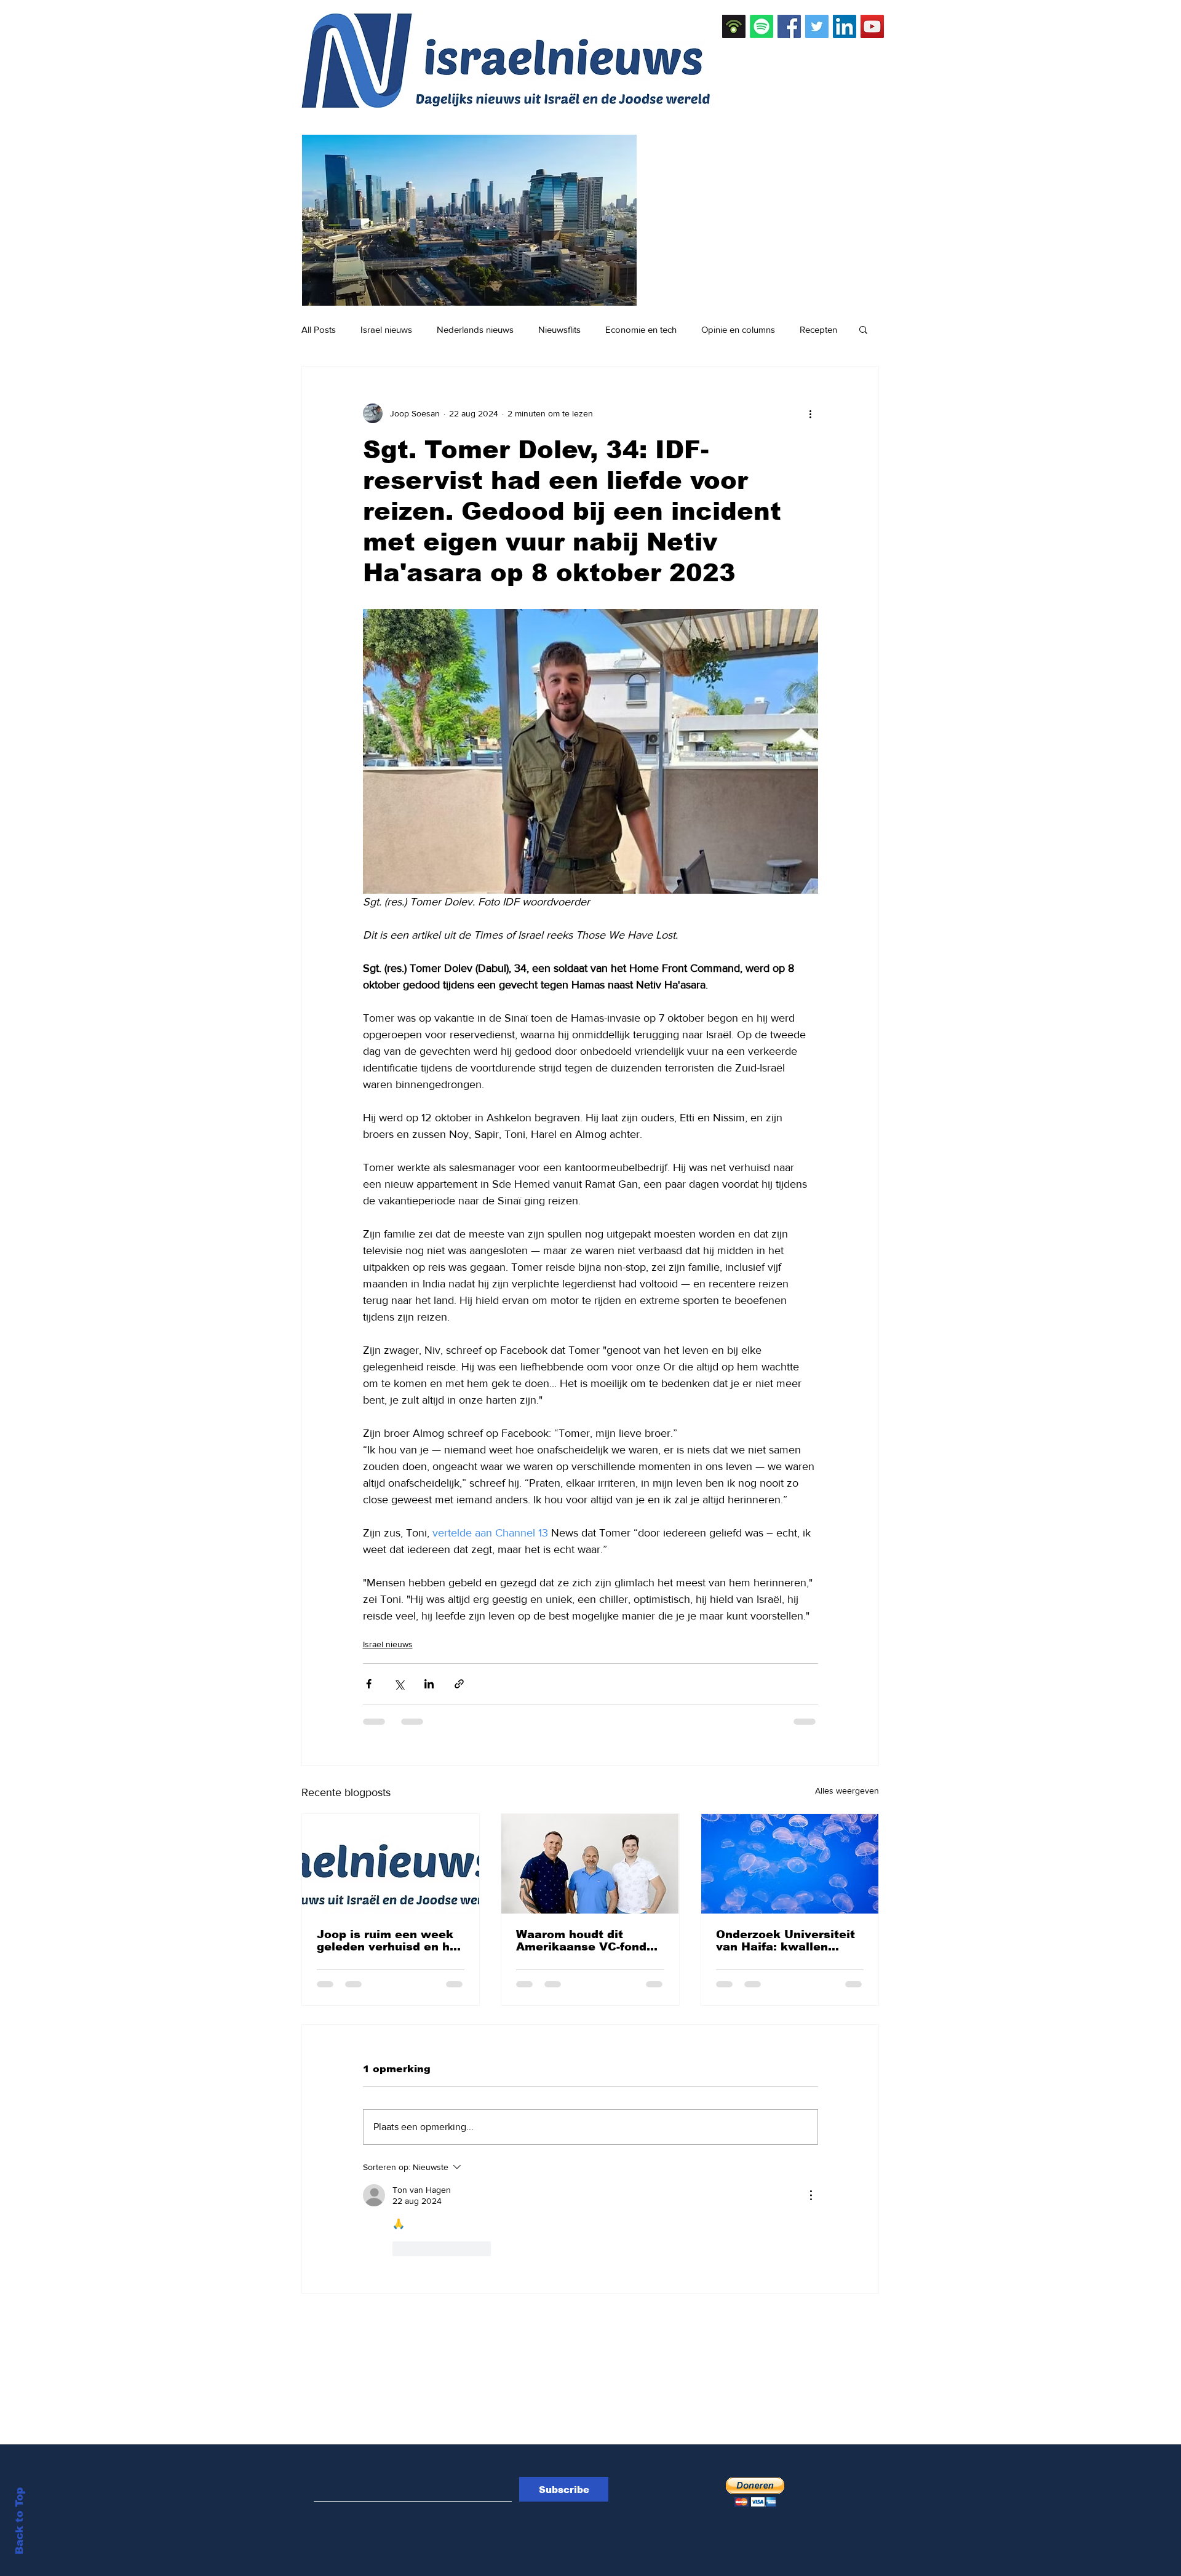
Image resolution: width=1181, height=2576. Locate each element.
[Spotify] (761, 26)
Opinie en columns (738, 329)
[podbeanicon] (734, 26)
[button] (863, 329)
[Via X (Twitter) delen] (399, 1684)
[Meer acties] (811, 413)
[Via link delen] (459, 1684)
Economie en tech (641, 329)
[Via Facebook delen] (369, 1684)
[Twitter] (817, 26)
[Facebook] (789, 26)
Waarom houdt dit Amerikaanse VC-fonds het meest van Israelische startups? (585, 1941)
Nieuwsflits (559, 329)
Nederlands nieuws (475, 329)
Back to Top (19, 2521)
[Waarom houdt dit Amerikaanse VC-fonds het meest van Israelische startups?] (590, 1864)
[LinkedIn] (845, 26)
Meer (810, 329)
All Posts (319, 329)
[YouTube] (872, 26)
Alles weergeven (847, 1791)
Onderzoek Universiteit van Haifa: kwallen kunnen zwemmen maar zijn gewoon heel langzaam (788, 1941)
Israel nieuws (386, 329)
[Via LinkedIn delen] (429, 1684)
